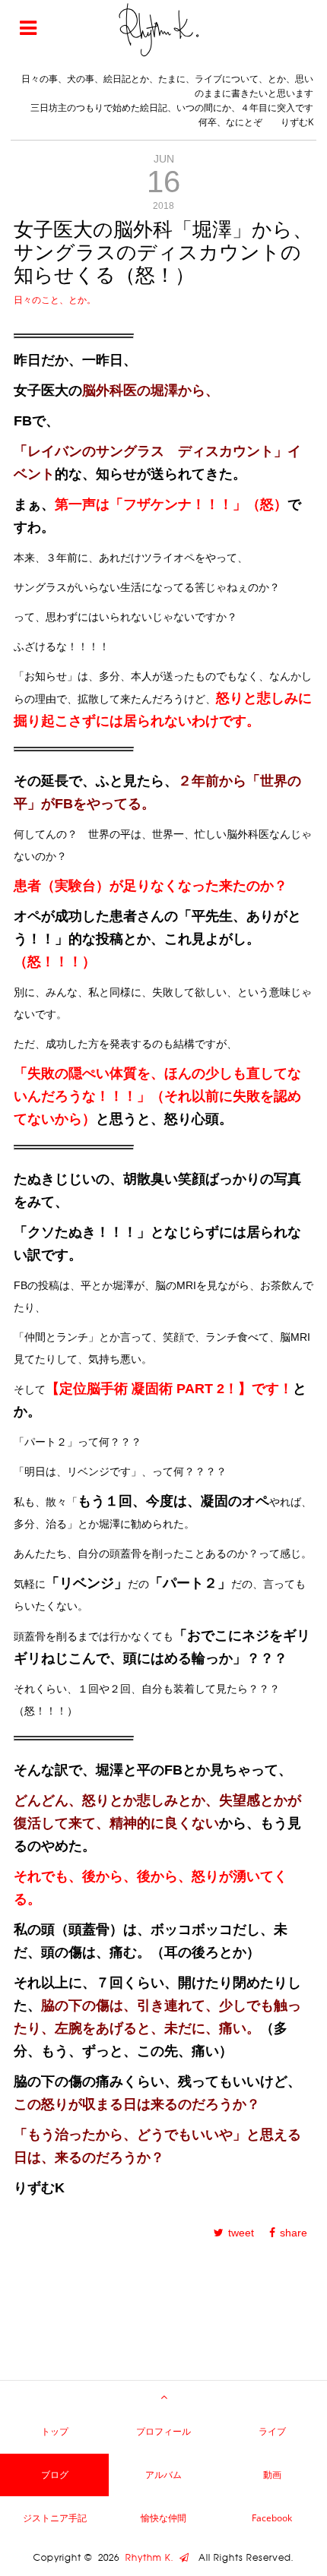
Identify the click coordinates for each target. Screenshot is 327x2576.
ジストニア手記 (55, 2518)
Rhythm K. (152, 2558)
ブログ (55, 2475)
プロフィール (163, 2431)
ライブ (272, 2431)
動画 (272, 2475)
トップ (55, 2431)
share (294, 2233)
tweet (241, 2233)
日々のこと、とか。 (55, 300)
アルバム (163, 2475)
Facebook (272, 2518)
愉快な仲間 (163, 2518)
